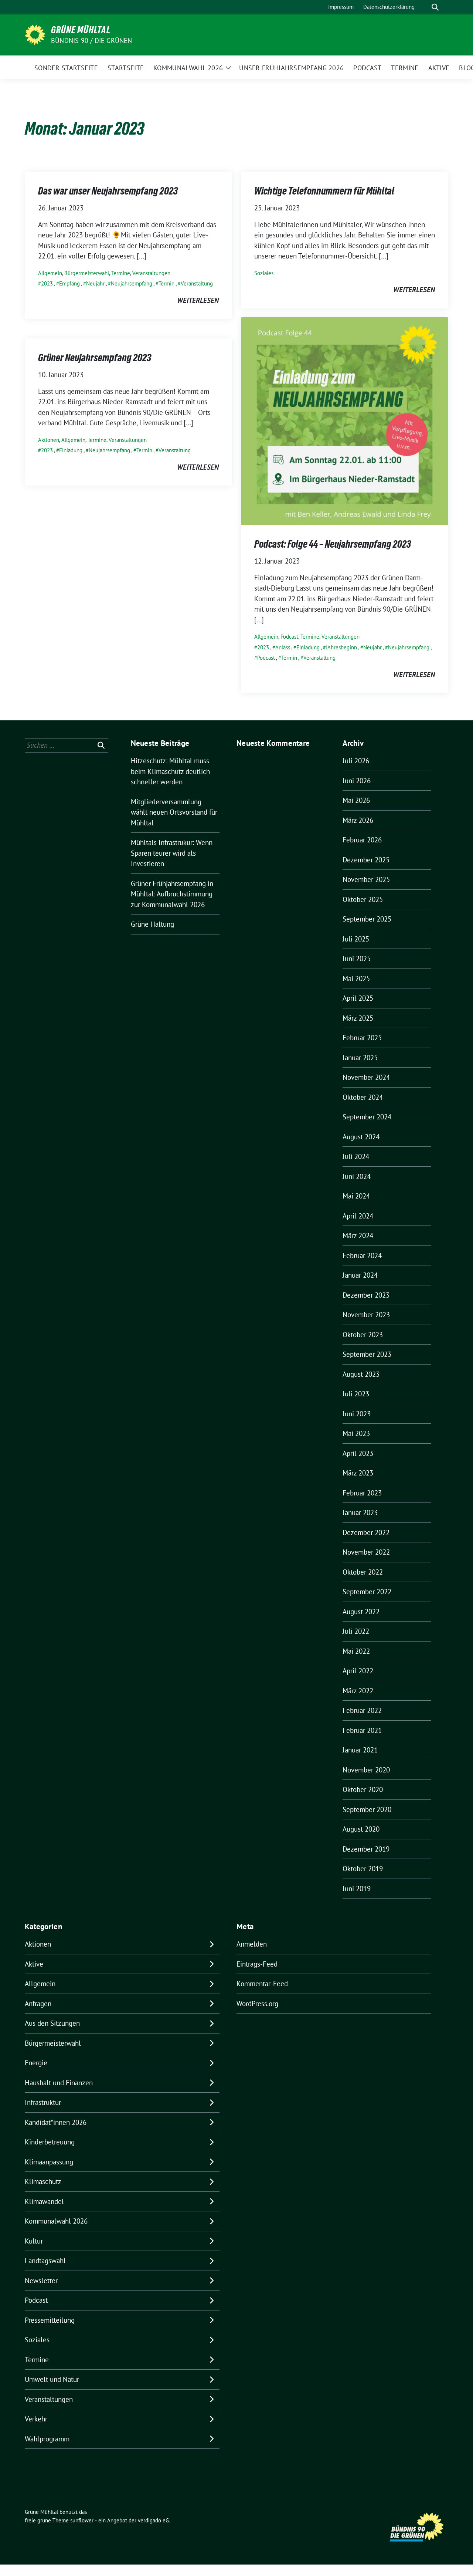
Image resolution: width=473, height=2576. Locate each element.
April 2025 (358, 998)
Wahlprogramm (47, 2439)
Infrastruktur (43, 2102)
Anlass (283, 647)
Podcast (289, 637)
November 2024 (366, 1077)
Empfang (69, 283)
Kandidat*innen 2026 (56, 2122)
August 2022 (361, 1612)
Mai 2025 (356, 978)
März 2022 (358, 1691)
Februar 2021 (362, 1730)
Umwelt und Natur (52, 2379)
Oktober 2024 (363, 1097)
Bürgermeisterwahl (87, 273)
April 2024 (358, 1216)
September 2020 (367, 1809)
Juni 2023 (357, 1414)
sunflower (82, 2520)
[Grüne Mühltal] (35, 34)
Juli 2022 (356, 1631)
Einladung (308, 647)
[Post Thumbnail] (345, 420)
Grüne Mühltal (81, 30)
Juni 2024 (357, 1176)
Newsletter (41, 2281)
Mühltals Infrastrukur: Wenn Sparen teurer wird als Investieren (172, 853)
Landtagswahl (45, 2261)
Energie (36, 2063)
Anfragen (38, 2004)
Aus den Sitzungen (52, 2023)
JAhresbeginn (341, 647)
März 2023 (358, 1473)
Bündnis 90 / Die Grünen (92, 40)
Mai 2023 (356, 1433)
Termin (166, 283)
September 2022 (367, 1592)
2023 (47, 283)
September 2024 (367, 1117)
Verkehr (36, 2419)
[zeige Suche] (435, 7)
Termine (121, 273)
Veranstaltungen (151, 273)
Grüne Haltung (152, 924)
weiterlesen (198, 300)
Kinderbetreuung (50, 2142)
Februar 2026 (362, 840)
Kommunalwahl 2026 (56, 2221)
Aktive (34, 1964)
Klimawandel (44, 2201)
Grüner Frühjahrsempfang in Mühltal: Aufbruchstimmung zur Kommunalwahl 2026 (172, 894)
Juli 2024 (356, 1156)
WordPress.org (257, 2004)
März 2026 (358, 820)
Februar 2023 (362, 1493)
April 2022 (358, 1671)
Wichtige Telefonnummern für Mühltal (324, 191)
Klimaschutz (43, 2181)
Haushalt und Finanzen (59, 2083)
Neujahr (95, 283)
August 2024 (361, 1137)
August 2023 (361, 1374)
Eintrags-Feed (257, 1964)
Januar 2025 (360, 1058)
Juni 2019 (357, 1889)
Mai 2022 (356, 1651)
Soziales (264, 273)
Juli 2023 (356, 1394)
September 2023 (367, 1354)
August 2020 (361, 1829)
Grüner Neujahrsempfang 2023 (95, 358)
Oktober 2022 (363, 1572)
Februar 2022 (362, 1710)
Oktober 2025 (363, 899)
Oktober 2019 (363, 1869)
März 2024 (358, 1235)
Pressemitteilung (50, 2320)
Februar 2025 (362, 1038)
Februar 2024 (362, 1255)
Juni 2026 (357, 781)
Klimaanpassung (49, 2162)
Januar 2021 (360, 1750)
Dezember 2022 (366, 1532)
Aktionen (49, 440)
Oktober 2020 (363, 1789)
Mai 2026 (356, 800)
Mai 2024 (356, 1196)
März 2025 (358, 1018)
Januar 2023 (360, 1512)
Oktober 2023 (363, 1335)
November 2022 (366, 1552)
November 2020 (366, 1770)
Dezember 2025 (366, 860)
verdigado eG (153, 2520)
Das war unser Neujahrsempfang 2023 (108, 191)
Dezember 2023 (366, 1295)
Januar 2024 (360, 1275)
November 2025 (366, 879)
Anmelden (252, 1944)
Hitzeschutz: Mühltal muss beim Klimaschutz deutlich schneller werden (170, 771)
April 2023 (358, 1453)
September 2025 (367, 919)
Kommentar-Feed (262, 1984)
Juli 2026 (356, 761)
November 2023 (366, 1315)
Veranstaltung (197, 283)
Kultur (34, 2241)
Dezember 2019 (366, 1849)
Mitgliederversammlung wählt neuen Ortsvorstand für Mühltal (174, 812)
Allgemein (50, 273)
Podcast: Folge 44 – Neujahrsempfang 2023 (333, 544)
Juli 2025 (356, 939)
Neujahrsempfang (132, 283)
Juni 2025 (357, 959)
